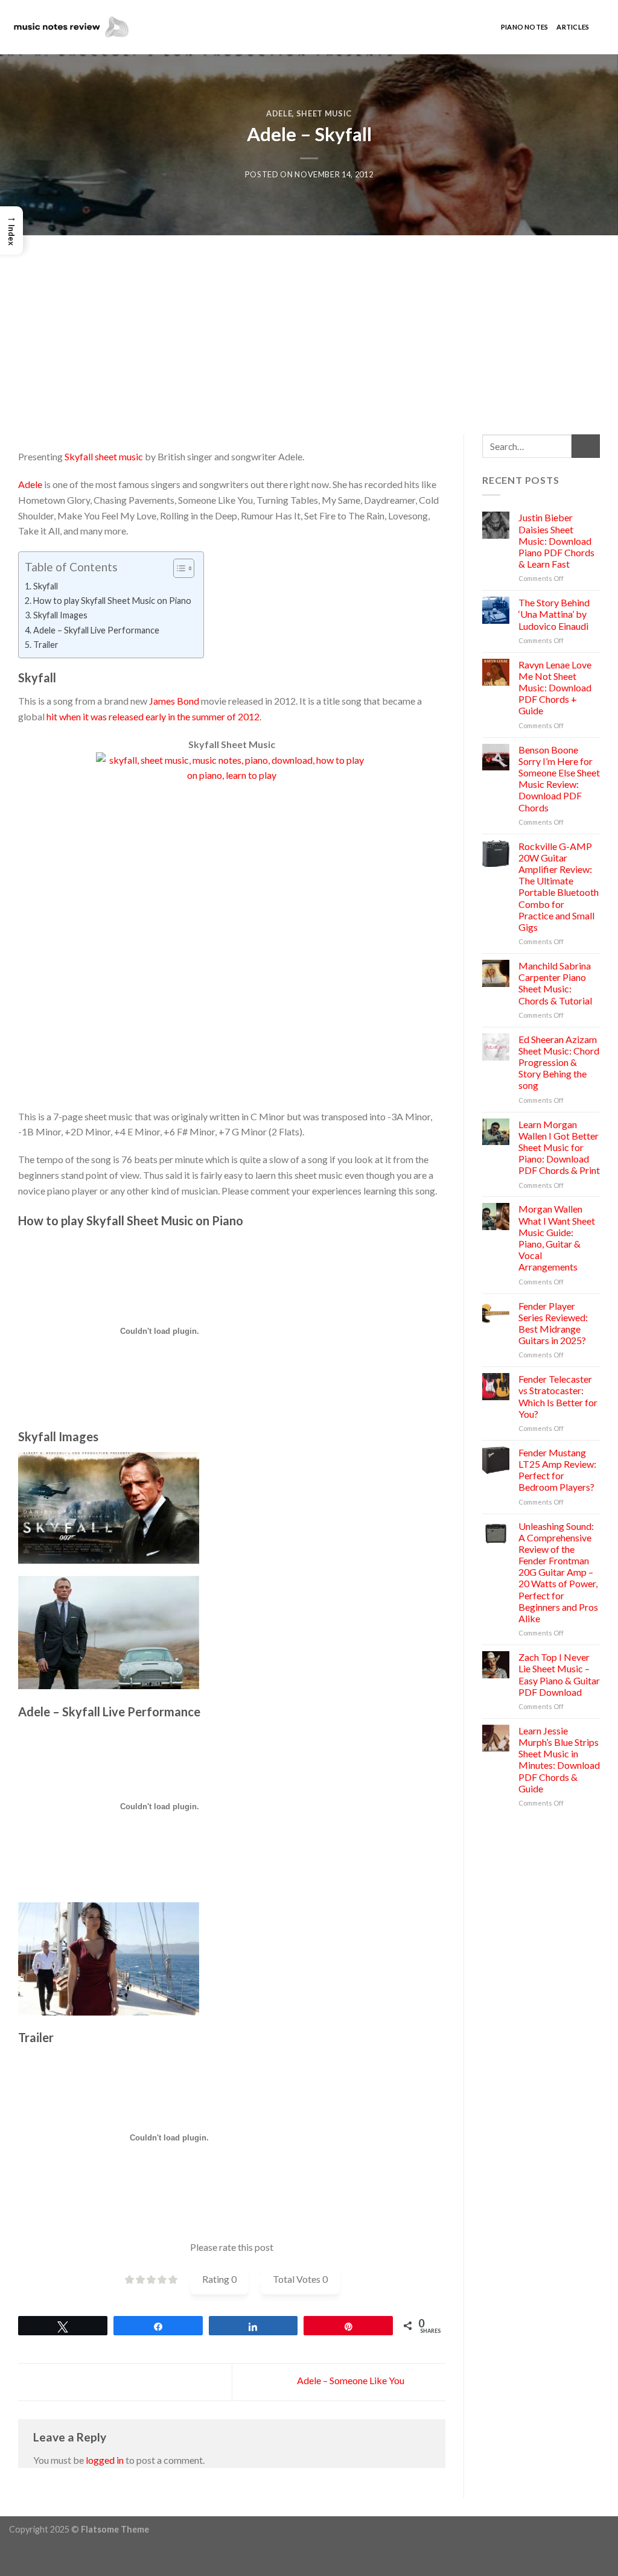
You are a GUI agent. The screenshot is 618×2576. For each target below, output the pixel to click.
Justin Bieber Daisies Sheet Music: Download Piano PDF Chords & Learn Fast (556, 541)
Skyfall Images (60, 615)
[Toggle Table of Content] (178, 568)
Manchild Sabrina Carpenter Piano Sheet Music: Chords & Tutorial (555, 983)
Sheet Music (324, 113)
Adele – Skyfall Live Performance (96, 630)
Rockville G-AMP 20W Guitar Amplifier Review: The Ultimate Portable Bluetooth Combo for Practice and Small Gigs (559, 887)
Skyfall (46, 586)
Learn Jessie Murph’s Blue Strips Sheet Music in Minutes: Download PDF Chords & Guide (559, 1759)
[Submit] (586, 446)
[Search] (603, 27)
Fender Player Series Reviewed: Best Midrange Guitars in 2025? (553, 1323)
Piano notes (524, 27)
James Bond (174, 701)
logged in (105, 2460)
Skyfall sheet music (104, 456)
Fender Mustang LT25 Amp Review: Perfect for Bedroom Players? (557, 1470)
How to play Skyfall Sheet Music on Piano (112, 601)
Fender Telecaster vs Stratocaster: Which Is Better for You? (558, 1396)
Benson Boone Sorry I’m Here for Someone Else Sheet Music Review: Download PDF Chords (559, 779)
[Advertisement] (309, 326)
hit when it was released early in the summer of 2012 (153, 716)
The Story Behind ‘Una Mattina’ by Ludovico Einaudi (554, 614)
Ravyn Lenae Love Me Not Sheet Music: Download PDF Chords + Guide (555, 688)
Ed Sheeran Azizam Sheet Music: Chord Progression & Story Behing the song (559, 1062)
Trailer (46, 645)
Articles (573, 27)
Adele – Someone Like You (352, 2380)
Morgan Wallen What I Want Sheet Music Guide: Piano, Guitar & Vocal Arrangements (557, 1238)
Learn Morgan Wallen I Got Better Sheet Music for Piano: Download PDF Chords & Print (559, 1147)
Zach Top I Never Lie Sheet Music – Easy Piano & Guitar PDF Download (559, 1674)
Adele (279, 113)
